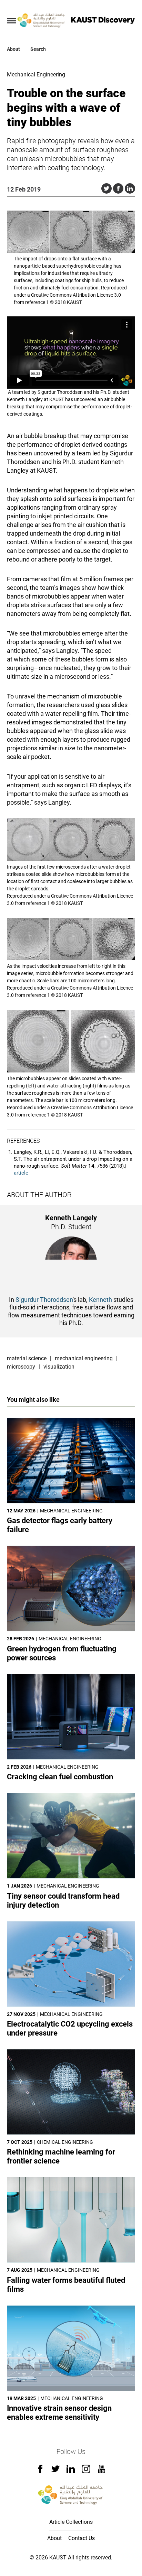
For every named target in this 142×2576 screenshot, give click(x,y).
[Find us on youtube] (102, 2471)
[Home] (42, 21)
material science (27, 1358)
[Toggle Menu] (12, 21)
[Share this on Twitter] (106, 188)
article (21, 1173)
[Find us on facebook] (40, 2471)
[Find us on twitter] (55, 2471)
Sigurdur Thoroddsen (44, 1300)
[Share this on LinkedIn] (130, 188)
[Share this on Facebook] (118, 188)
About (13, 49)
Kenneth (100, 1300)
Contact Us (82, 2538)
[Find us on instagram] (86, 2471)
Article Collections (71, 2522)
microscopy (21, 1367)
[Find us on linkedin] (71, 2471)
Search (38, 49)
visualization (59, 1367)
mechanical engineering (84, 1358)
